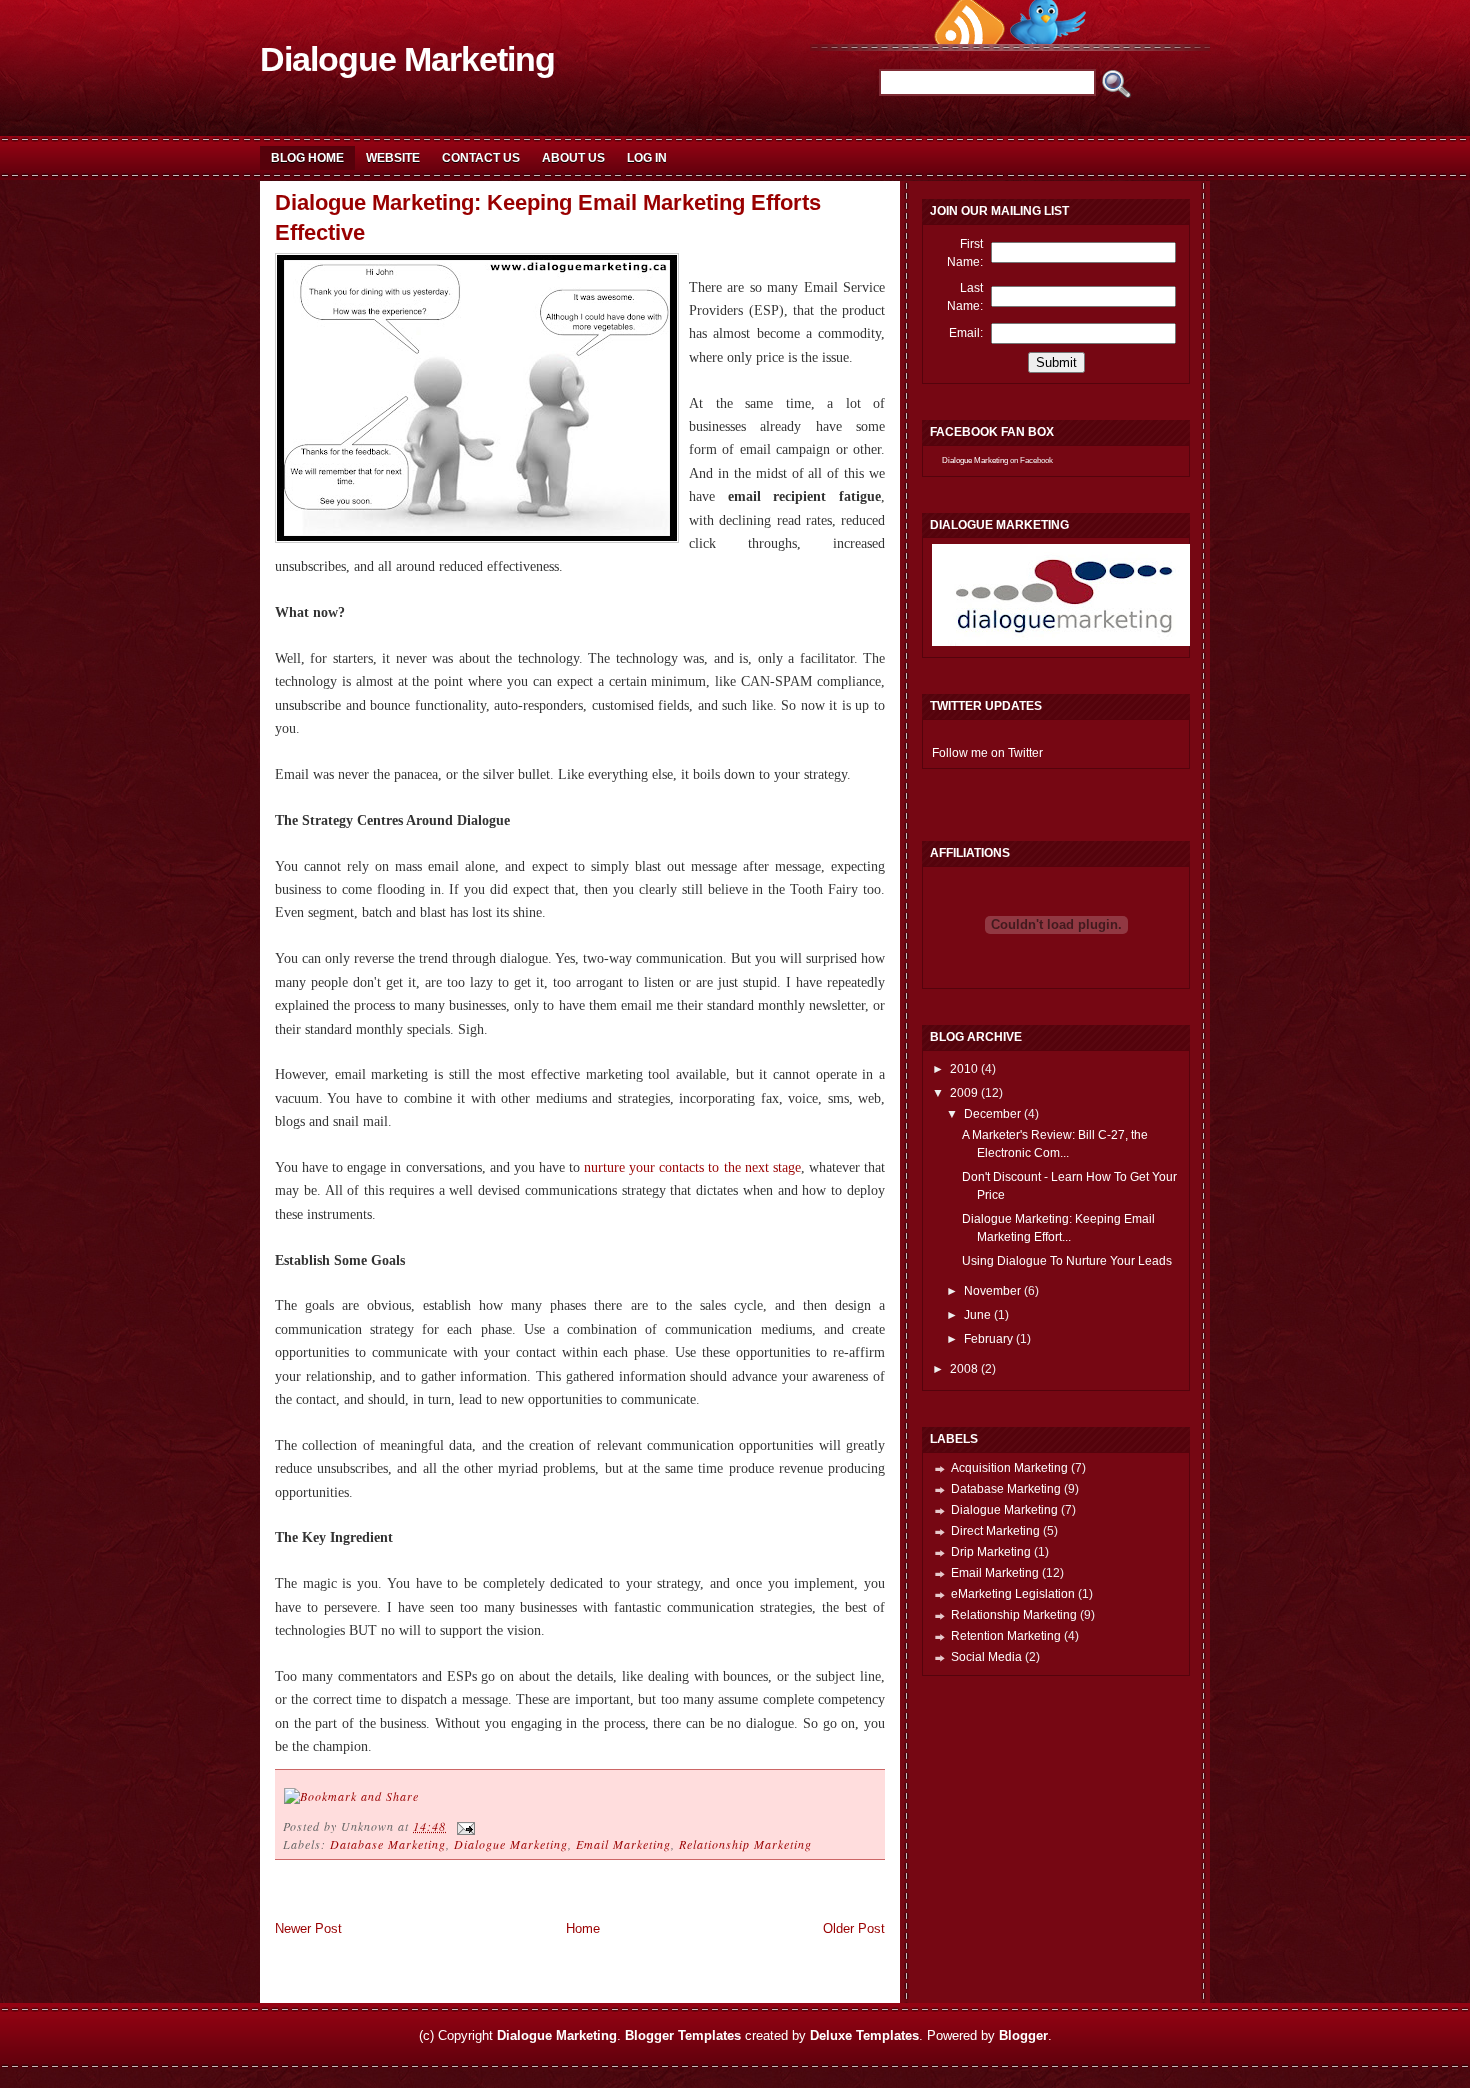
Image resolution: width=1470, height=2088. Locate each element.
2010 (965, 1069)
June (979, 1315)
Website (393, 158)
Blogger (1023, 2035)
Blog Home (307, 158)
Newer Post (308, 1928)
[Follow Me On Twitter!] (1048, 39)
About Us (573, 158)
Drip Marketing (991, 1552)
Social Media (986, 1657)
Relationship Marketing (745, 1844)
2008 (965, 1369)
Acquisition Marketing (1009, 1468)
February (990, 1339)
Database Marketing (388, 1844)
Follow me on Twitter (987, 753)
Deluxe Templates (864, 2035)
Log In (647, 158)
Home (583, 1928)
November (994, 1291)
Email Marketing (623, 1844)
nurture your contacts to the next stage (692, 1167)
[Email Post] (463, 1826)
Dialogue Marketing (407, 59)
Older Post (854, 1928)
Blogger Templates (683, 2035)
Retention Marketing (1006, 1636)
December (994, 1114)
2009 (965, 1093)
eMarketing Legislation (1013, 1594)
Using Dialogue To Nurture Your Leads (1067, 1261)
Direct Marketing (995, 1531)
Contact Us (481, 158)
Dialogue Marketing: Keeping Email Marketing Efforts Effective (548, 218)
